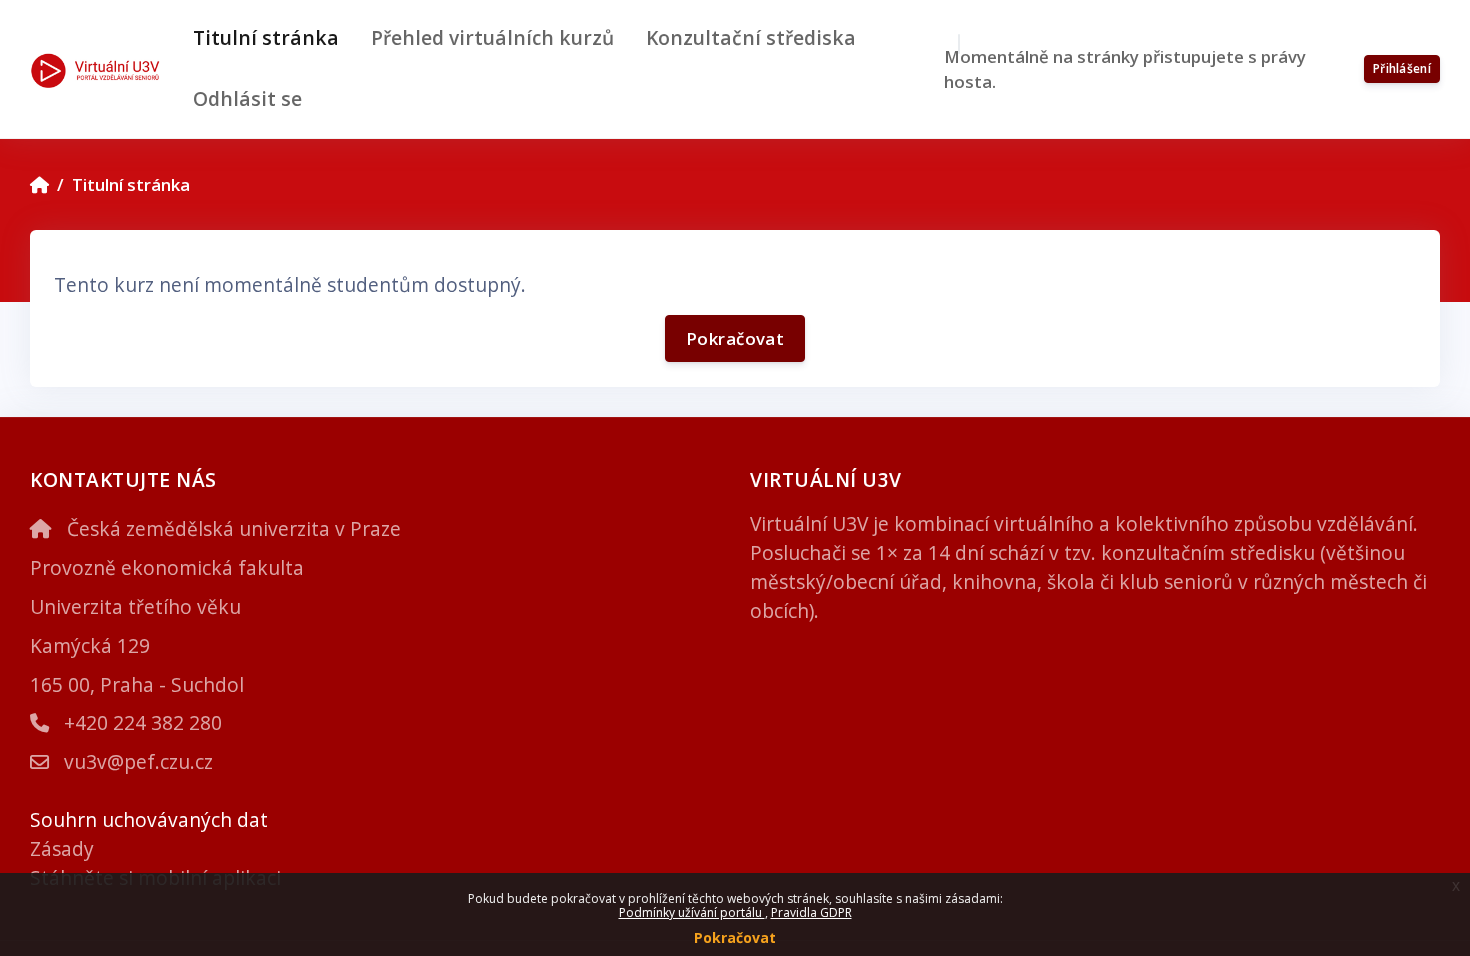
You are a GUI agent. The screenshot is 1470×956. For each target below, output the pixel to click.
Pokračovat (735, 937)
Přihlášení (1402, 68)
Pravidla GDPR (811, 912)
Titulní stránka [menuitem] (266, 37)
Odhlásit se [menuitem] (247, 98)
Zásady (62, 848)
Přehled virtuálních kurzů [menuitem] (492, 37)
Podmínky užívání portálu (692, 912)
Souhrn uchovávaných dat (149, 819)
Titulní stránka (131, 184)
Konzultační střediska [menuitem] (751, 37)
